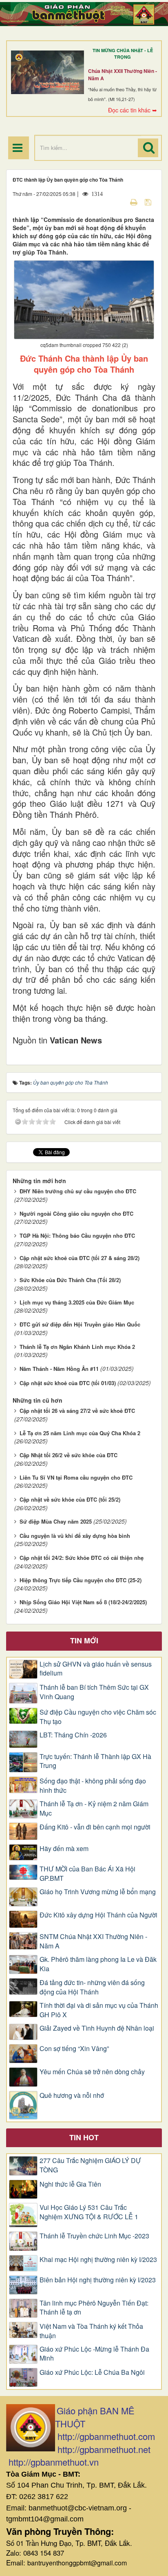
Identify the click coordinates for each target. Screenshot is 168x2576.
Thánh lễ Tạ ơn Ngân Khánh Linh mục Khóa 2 (77, 1347)
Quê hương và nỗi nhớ (72, 2095)
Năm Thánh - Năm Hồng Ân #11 (59, 1369)
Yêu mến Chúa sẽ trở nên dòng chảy (92, 2072)
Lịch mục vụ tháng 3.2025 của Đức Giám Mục (77, 1302)
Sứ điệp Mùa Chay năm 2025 (56, 1521)
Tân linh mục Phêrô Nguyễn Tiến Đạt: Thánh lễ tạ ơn (94, 2308)
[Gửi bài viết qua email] (119, 202)
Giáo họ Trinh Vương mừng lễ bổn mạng (98, 1892)
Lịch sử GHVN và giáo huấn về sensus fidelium (96, 1669)
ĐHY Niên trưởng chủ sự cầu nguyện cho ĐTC (78, 1191)
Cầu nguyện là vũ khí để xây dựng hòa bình (75, 1536)
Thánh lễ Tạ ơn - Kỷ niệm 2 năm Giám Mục (94, 1808)
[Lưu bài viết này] (149, 202)
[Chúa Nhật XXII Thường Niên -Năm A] (48, 72)
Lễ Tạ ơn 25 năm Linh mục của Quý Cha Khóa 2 (80, 1433)
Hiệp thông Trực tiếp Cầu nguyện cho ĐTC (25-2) (81, 1580)
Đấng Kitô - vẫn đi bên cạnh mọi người (95, 1827)
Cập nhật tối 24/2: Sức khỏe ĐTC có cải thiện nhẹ (82, 1558)
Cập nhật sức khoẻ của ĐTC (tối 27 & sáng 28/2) (80, 1258)
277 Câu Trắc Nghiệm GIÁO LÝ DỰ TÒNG (90, 2165)
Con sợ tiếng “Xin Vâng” (74, 2049)
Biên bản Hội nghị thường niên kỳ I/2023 (98, 2280)
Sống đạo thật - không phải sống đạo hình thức (93, 1786)
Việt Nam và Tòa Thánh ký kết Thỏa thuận (91, 2331)
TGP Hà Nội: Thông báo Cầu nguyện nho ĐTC (77, 1235)
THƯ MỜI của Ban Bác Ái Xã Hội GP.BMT (87, 1874)
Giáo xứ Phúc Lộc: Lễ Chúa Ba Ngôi (92, 2372)
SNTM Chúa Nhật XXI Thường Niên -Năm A (93, 1941)
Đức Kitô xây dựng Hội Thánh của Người (98, 1915)
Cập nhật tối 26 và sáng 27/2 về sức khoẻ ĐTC (77, 1411)
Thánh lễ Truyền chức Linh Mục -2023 (94, 2236)
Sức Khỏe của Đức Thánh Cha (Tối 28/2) (70, 1280)
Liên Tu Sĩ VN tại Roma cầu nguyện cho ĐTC (76, 1477)
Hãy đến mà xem (64, 1849)
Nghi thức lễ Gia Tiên (70, 2184)
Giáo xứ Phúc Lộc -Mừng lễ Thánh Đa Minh (94, 2354)
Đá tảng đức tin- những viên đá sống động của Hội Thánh (92, 1987)
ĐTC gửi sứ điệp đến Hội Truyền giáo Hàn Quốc (80, 1324)
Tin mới (84, 1640)
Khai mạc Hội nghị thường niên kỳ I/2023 (98, 2260)
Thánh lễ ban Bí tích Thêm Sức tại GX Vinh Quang (94, 1692)
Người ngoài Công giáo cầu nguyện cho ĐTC (76, 1213)
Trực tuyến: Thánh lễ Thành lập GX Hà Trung (95, 1761)
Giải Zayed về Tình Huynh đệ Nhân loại (97, 2028)
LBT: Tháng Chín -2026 (73, 1735)
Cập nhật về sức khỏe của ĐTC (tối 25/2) (70, 1499)
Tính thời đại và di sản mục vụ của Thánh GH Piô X (99, 2010)
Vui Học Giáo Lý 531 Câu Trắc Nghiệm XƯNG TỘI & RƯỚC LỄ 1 (89, 2212)
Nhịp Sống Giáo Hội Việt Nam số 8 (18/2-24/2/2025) (83, 1602)
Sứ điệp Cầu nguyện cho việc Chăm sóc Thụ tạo (98, 1717)
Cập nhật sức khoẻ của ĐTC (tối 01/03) (68, 1383)
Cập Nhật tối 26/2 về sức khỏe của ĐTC (69, 1455)
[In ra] (135, 202)
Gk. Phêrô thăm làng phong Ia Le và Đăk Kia (98, 1964)
